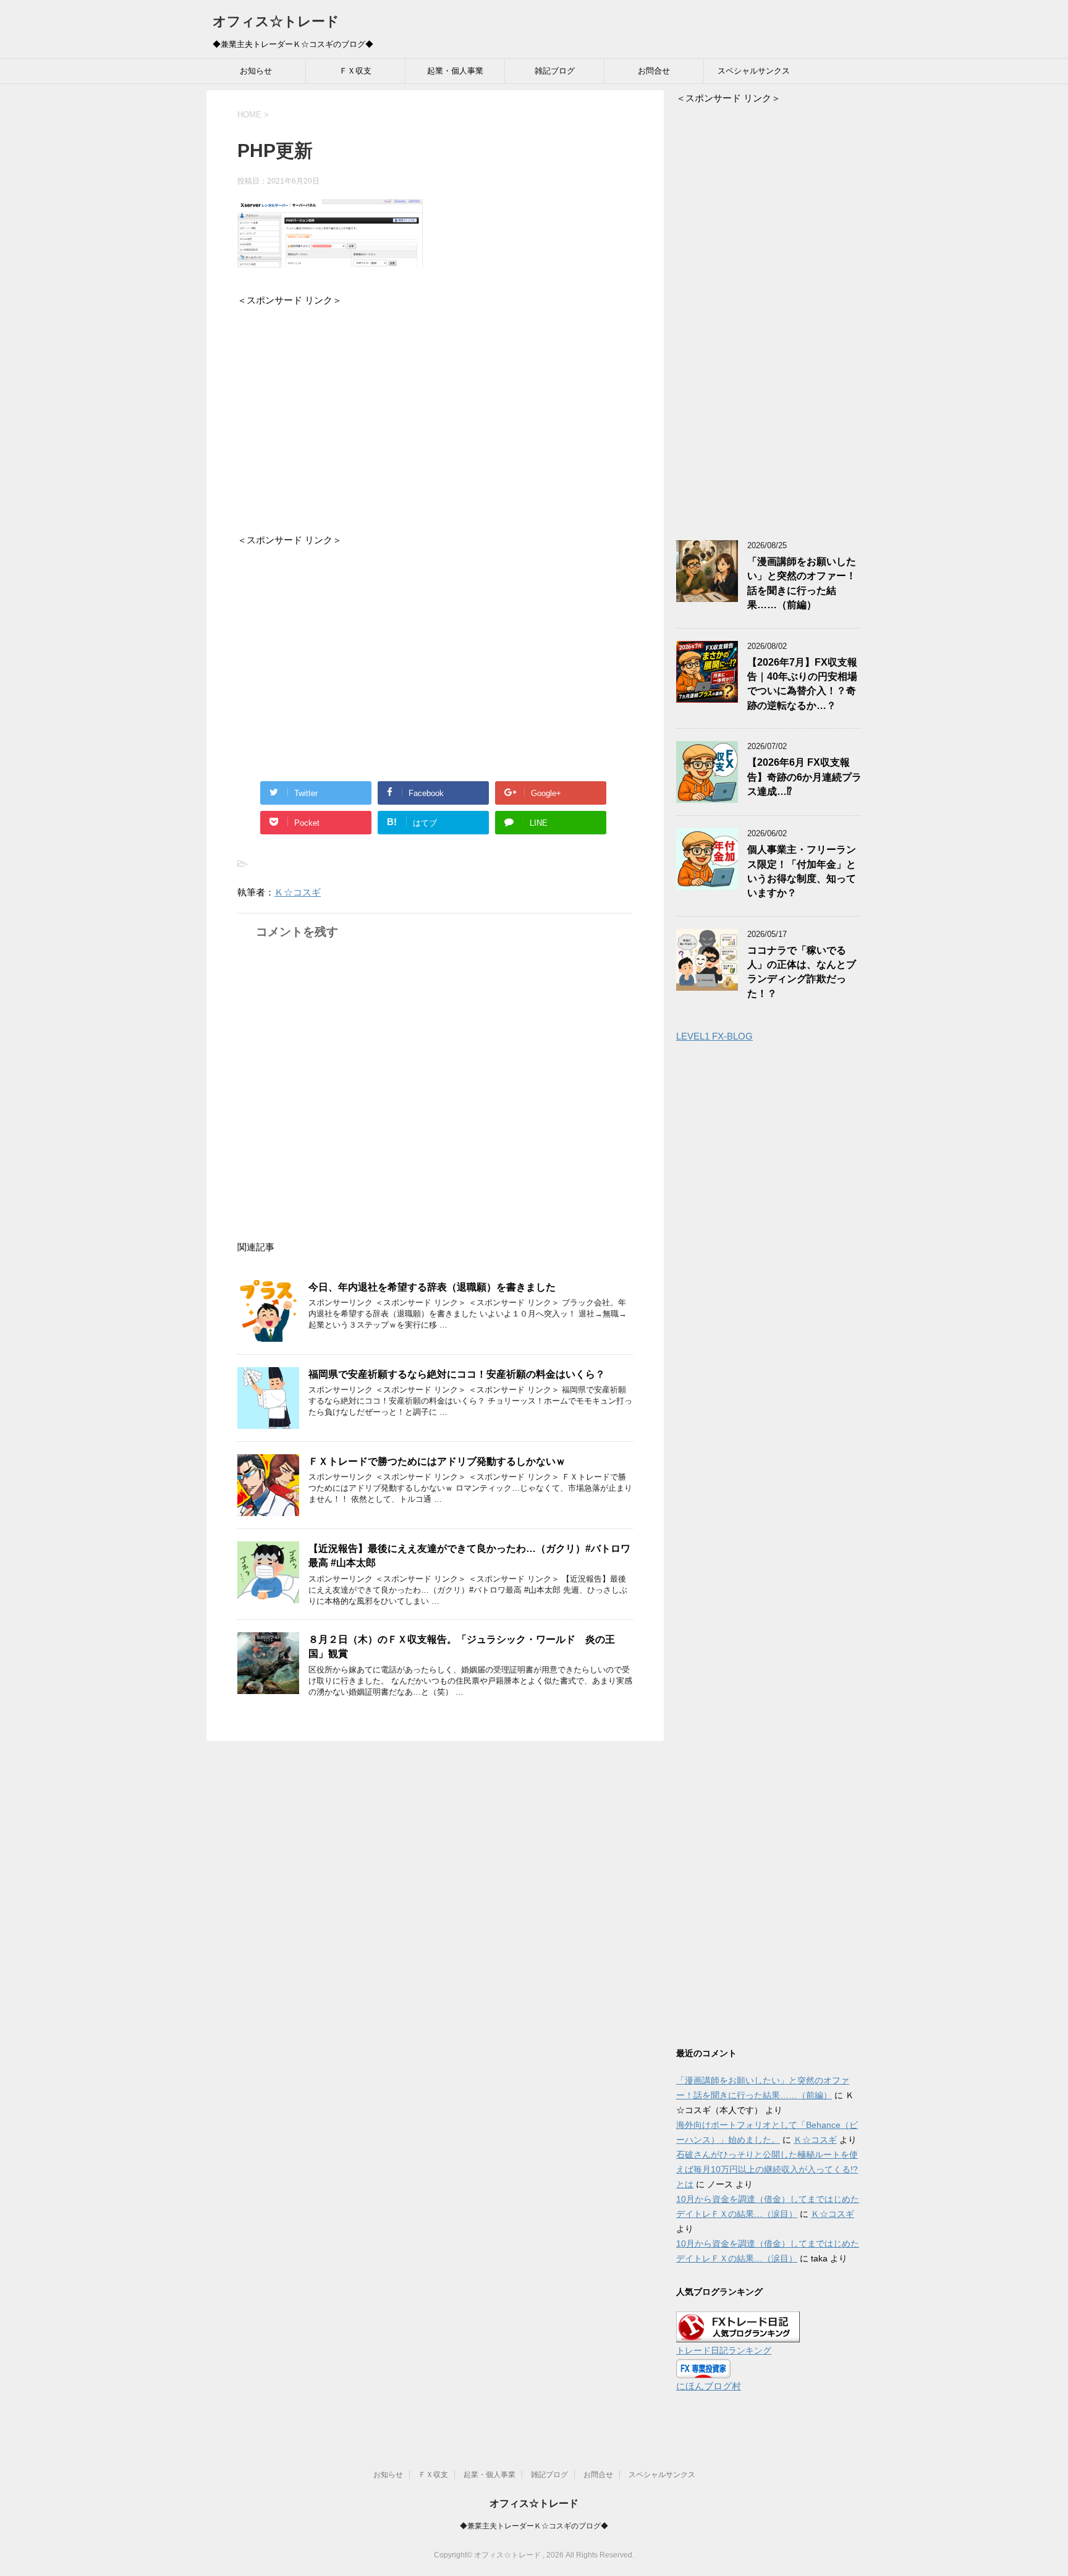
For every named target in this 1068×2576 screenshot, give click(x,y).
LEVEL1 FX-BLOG (714, 1036)
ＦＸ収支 (355, 71)
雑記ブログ (555, 71)
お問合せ (654, 71)
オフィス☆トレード (276, 21)
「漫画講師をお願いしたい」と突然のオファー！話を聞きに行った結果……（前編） (802, 583)
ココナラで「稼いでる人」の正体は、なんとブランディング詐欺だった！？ (802, 972)
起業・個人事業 (455, 71)
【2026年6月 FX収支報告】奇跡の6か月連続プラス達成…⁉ (804, 777)
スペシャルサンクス (754, 71)
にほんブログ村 (709, 2386)
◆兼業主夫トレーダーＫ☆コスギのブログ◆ (534, 2526)
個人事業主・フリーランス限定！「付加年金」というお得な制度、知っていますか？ (802, 871)
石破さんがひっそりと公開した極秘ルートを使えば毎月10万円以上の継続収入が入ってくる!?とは (767, 2169)
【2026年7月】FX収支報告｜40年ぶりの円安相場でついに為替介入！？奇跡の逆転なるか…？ (802, 684)
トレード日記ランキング (724, 2351)
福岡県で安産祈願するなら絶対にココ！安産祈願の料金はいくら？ (457, 1374)
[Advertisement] (435, 411)
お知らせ (256, 71)
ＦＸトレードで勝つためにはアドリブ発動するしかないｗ (437, 1461)
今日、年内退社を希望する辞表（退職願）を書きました (432, 1287)
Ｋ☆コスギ (298, 892)
